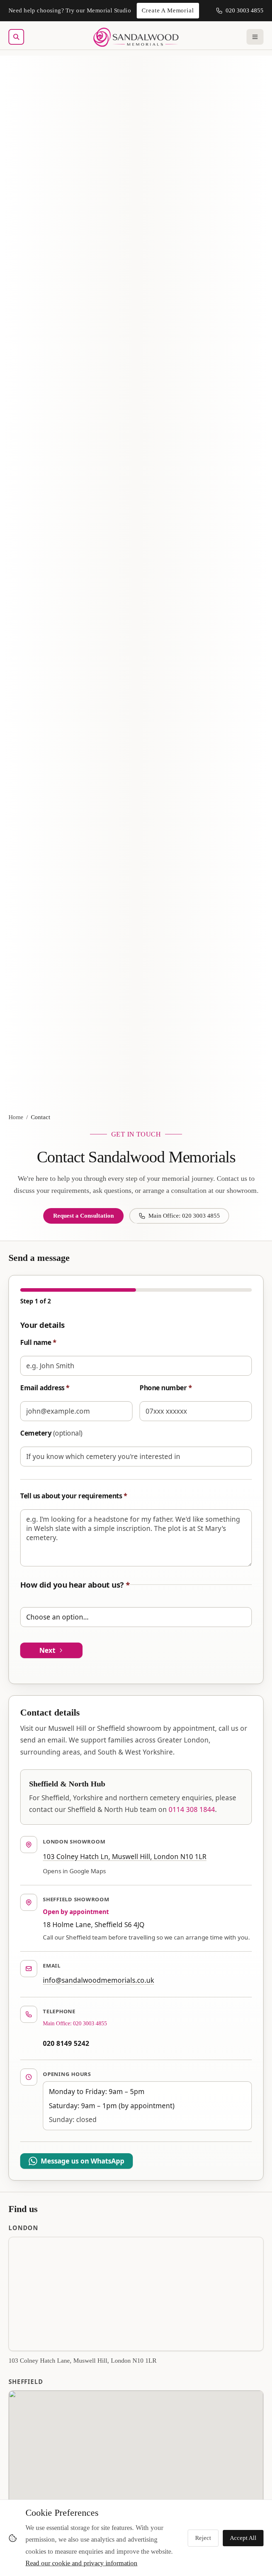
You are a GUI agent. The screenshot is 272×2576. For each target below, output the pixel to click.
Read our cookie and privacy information (81, 2563)
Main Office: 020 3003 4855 (184, 1216)
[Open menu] (255, 37)
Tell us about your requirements (73, 1496)
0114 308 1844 (192, 1809)
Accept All (243, 2538)
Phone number (166, 1388)
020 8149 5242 (66, 2043)
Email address (45, 1388)
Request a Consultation (83, 1216)
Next (47, 1650)
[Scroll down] (136, 1224)
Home (16, 1117)
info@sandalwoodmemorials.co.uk (98, 1980)
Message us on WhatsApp (83, 2161)
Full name (38, 1342)
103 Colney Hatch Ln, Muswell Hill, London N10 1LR (125, 1857)
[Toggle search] (16, 37)
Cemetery (51, 1433)
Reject (203, 2538)
